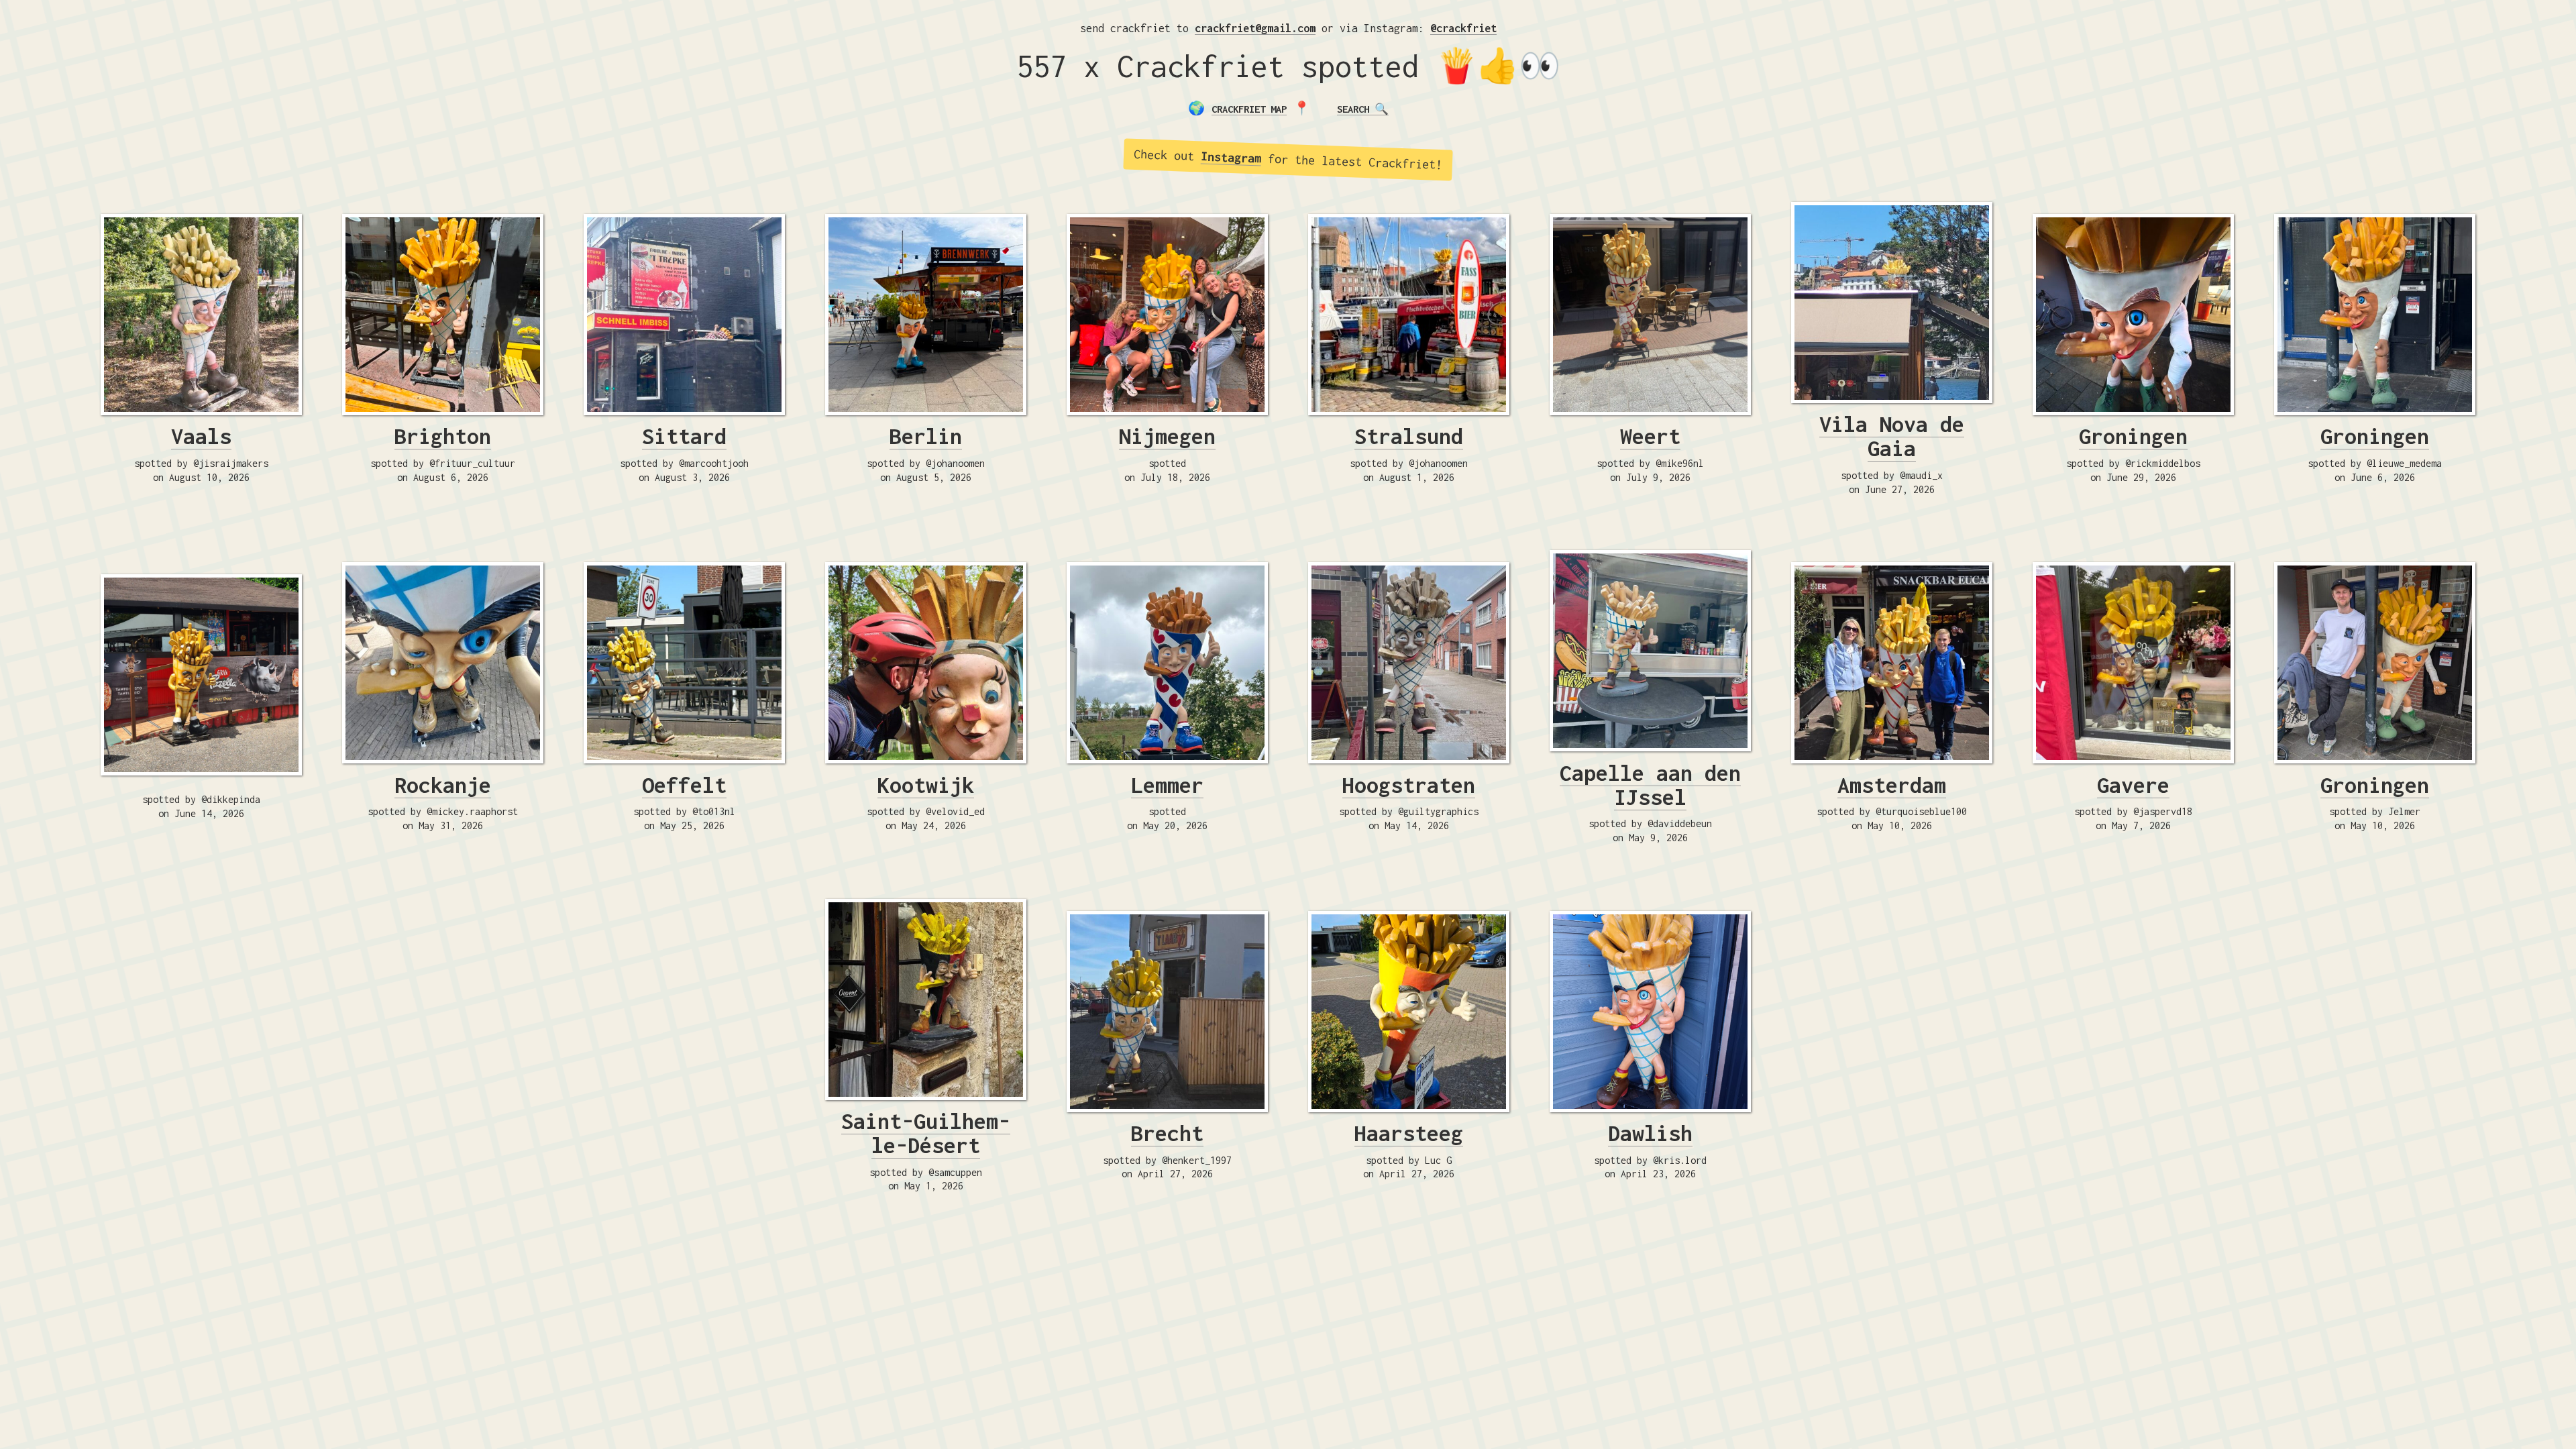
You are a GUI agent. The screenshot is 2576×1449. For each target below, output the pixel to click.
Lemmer (1167, 785)
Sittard (684, 436)
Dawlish (1650, 1133)
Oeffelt (684, 785)
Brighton (443, 436)
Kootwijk (926, 785)
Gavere (2133, 785)
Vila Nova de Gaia (1892, 436)
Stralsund (1409, 436)
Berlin (926, 436)
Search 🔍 (1363, 109)
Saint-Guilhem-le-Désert (926, 1133)
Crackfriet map (1249, 109)
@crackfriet (1463, 28)
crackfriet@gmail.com (1255, 28)
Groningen (2133, 436)
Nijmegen (1167, 436)
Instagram (1231, 157)
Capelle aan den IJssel (1650, 785)
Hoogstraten (1409, 785)
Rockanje (443, 785)
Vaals (201, 436)
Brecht (1167, 1133)
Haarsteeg (1409, 1133)
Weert (1650, 436)
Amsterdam (1892, 785)
